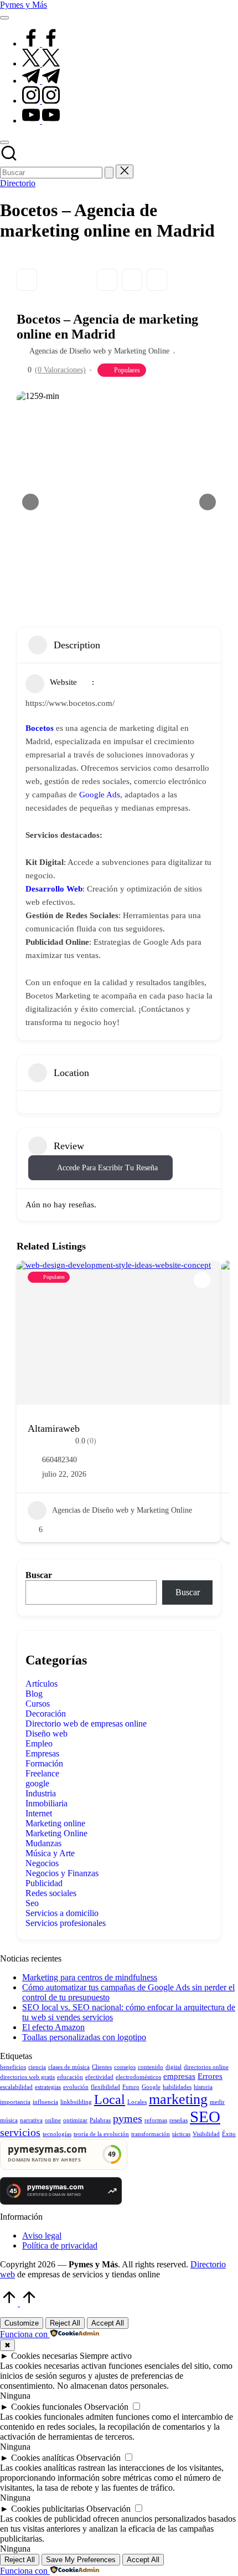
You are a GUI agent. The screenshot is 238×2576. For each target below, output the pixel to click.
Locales (137, 2102)
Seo (32, 1903)
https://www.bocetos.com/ (70, 703)
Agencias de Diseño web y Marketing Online (99, 351)
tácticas (181, 2134)
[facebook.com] (41, 43)
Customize (22, 2323)
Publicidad (44, 1883)
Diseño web (46, 1733)
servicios (20, 2132)
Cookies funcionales (46, 2407)
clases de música (69, 2067)
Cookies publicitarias (48, 2509)
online (53, 2120)
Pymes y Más (24, 5)
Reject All (65, 2323)
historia (203, 2087)
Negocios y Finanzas (62, 1873)
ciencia (37, 2067)
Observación (106, 2407)
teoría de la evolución (101, 2134)
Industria (41, 1793)
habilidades (177, 2087)
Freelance (42, 1773)
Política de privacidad (60, 2245)
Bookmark (107, 280)
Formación (44, 1763)
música (9, 2120)
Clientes (102, 2067)
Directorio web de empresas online (86, 1724)
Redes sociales (51, 1893)
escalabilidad (16, 2087)
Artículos (42, 1684)
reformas (156, 2120)
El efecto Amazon (53, 2027)
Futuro (131, 2087)
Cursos (38, 1704)
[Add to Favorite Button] (202, 1280)
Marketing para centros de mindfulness (90, 1977)
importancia (15, 2102)
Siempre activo (106, 2356)
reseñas (178, 2120)
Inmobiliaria (46, 1803)
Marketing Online (56, 1833)
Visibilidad (206, 2134)
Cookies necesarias (44, 2356)
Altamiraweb (54, 1428)
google (37, 1783)
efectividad (99, 2077)
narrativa (31, 2120)
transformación (151, 2134)
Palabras (100, 2120)
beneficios (13, 2067)
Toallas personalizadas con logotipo (84, 2037)
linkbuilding (76, 2102)
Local (110, 2099)
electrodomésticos (138, 2077)
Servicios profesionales (66, 1923)
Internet (39, 1813)
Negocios (42, 1863)
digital (174, 2067)
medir (217, 2102)
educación (70, 2077)
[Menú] (4, 18)
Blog (34, 1694)
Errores (210, 2076)
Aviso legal (42, 2236)
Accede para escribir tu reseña (107, 1168)
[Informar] (157, 280)
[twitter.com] (41, 63)
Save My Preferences (81, 2560)
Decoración (46, 1714)
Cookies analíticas (43, 2458)
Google (151, 2087)
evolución (76, 2087)
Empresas (42, 1753)
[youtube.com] (41, 121)
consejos (125, 2067)
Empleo (39, 1743)
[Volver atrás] (27, 280)
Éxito (229, 2134)
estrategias (48, 2087)
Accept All (108, 2323)
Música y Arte (50, 1853)
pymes (128, 2118)
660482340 (59, 1460)
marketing (178, 2099)
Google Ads (100, 795)
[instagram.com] (41, 101)
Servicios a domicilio (62, 1913)
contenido (151, 2067)
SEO (205, 2117)
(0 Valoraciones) (60, 370)
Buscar (39, 1575)
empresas (179, 2076)
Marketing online (55, 1823)
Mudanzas (43, 1843)
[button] (109, 173)
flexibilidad (105, 2087)
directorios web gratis (27, 2077)
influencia (45, 2102)
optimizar (75, 2120)
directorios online (206, 2067)
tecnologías (57, 2134)
